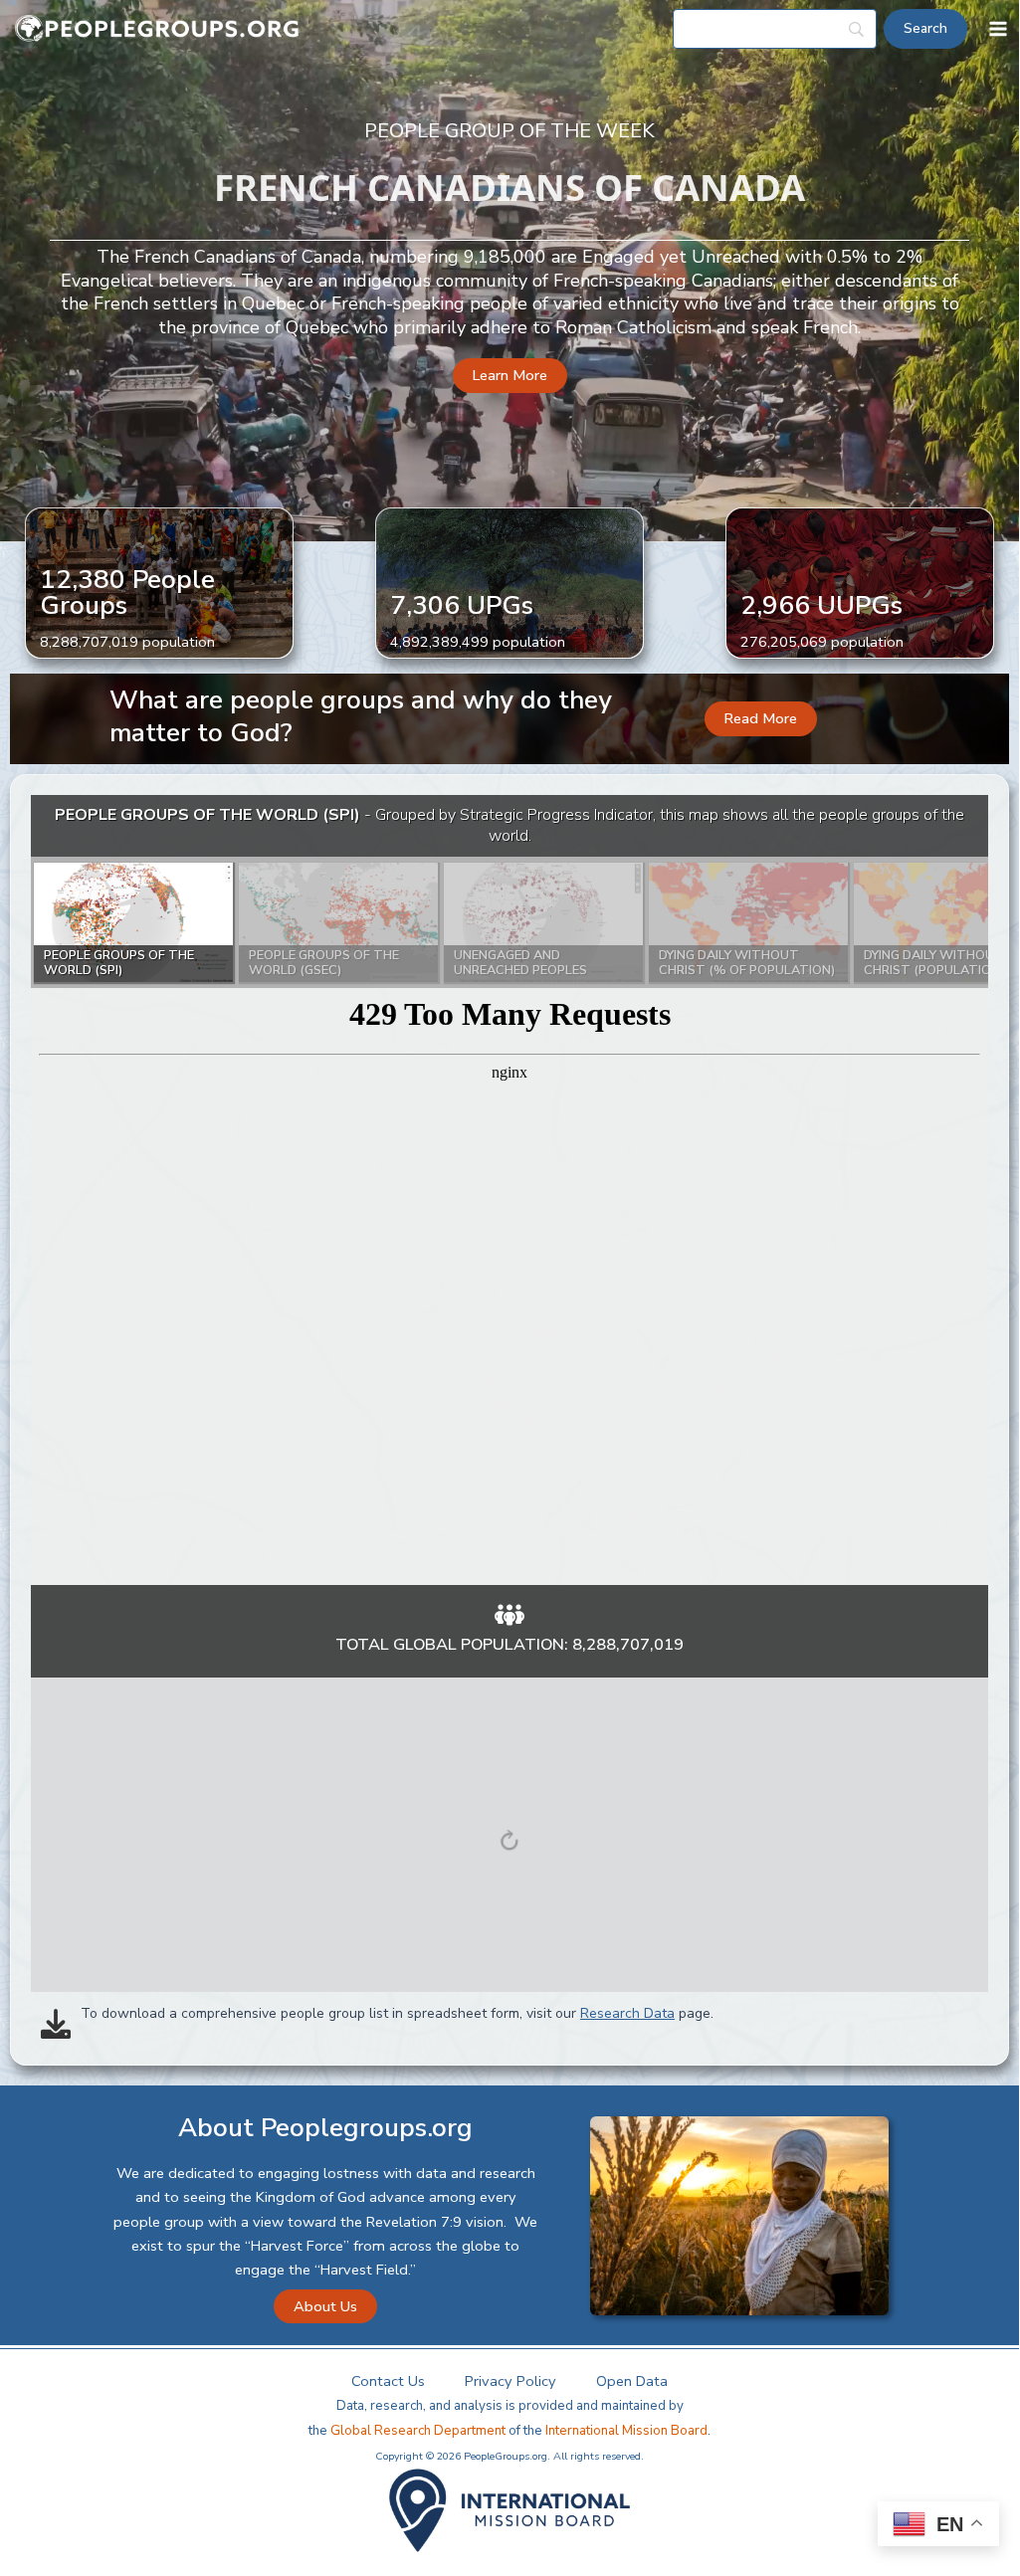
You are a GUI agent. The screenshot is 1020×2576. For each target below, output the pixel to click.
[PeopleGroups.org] (157, 29)
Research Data (627, 2013)
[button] (510, 376)
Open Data (632, 2381)
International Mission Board (626, 2431)
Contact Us (388, 2381)
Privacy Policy (510, 2381)
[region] (510, 1190)
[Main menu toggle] (998, 29)
